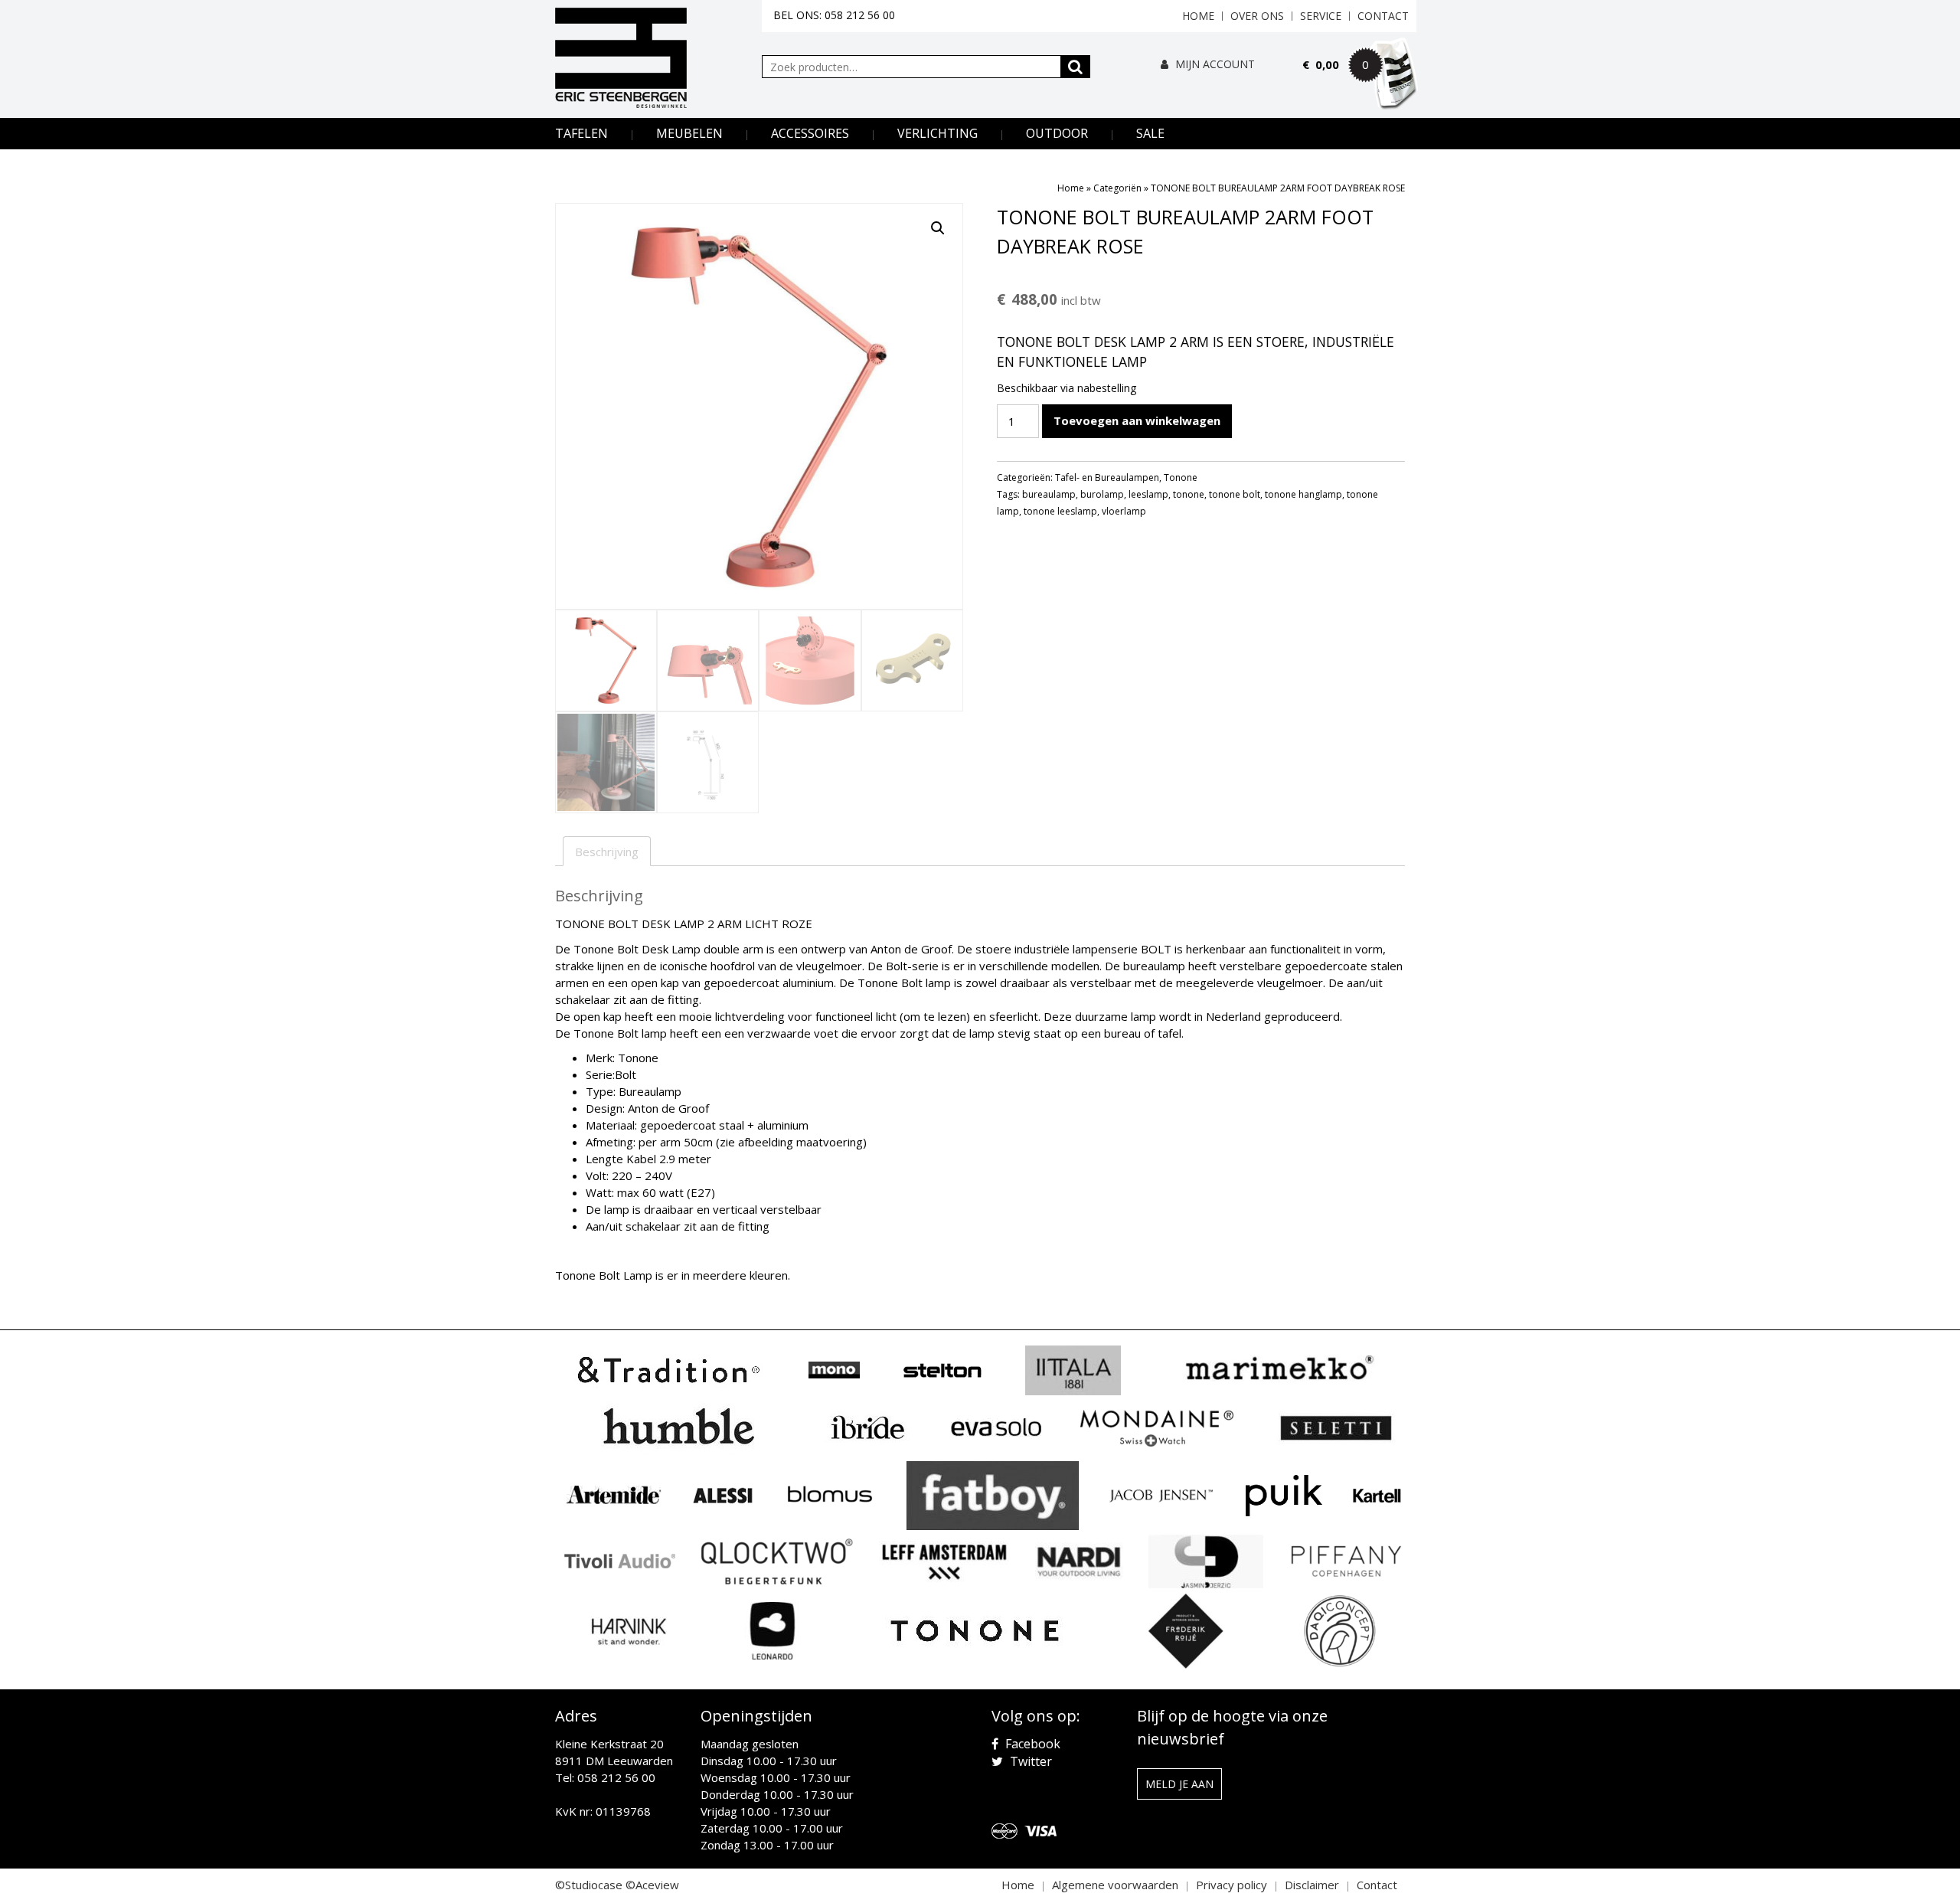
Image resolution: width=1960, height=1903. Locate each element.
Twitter (1029, 1761)
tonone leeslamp (1060, 511)
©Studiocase (589, 1885)
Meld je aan (1179, 1784)
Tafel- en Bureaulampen (1107, 477)
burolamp (1102, 494)
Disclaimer (1312, 1885)
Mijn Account (1214, 64)
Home (1198, 16)
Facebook (1031, 1744)
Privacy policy (1232, 1885)
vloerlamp (1124, 511)
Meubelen (689, 133)
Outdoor (1057, 133)
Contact (1383, 16)
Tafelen (581, 133)
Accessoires (810, 133)
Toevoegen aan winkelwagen (1137, 420)
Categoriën (1117, 188)
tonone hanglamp (1303, 494)
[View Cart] (1360, 86)
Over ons (1257, 16)
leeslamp (1148, 494)
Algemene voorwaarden (1115, 1885)
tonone (1189, 494)
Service (1321, 16)
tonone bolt (1235, 494)
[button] (938, 228)
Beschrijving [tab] (607, 852)
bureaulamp (1049, 494)
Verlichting (938, 133)
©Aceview (652, 1885)
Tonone (1181, 477)
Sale (1150, 133)
